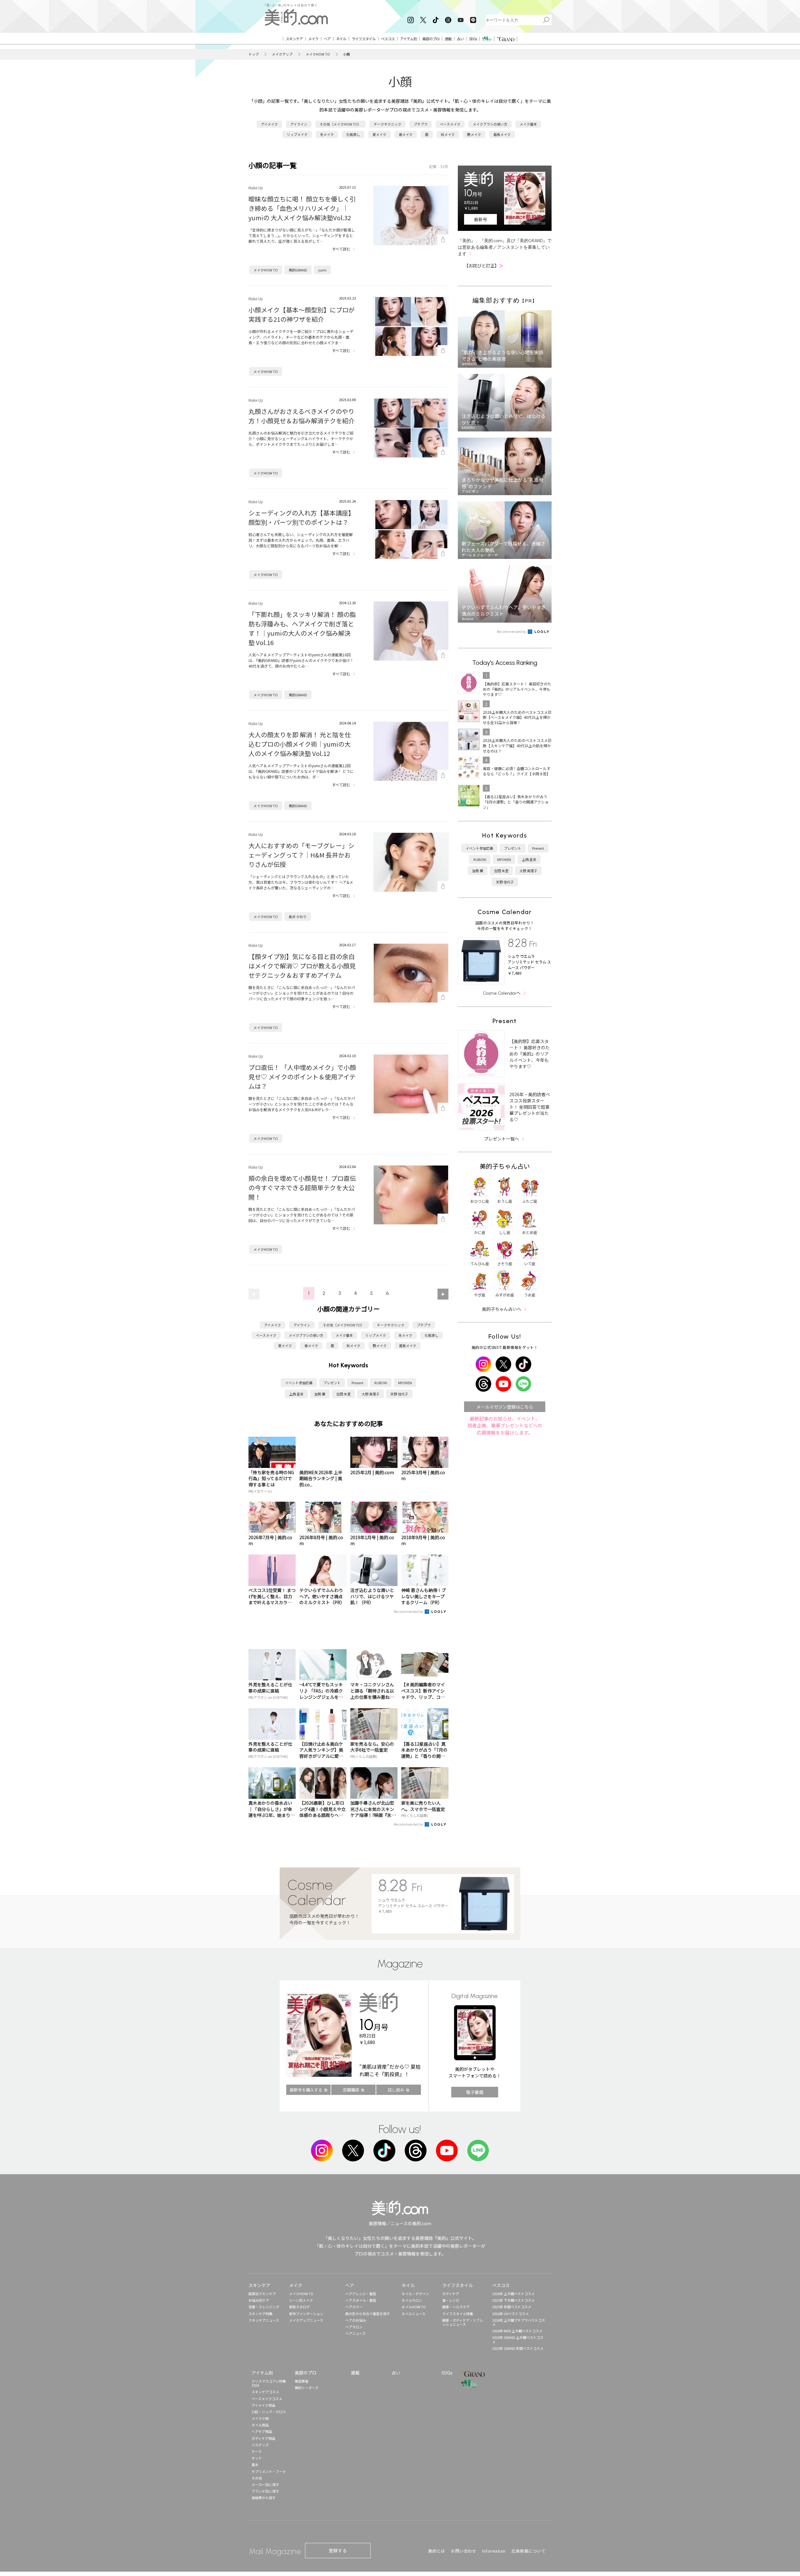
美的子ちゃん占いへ (502, 1309)
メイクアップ (282, 54)
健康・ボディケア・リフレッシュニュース (463, 2322)
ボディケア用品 (263, 2438)
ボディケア (451, 2294)
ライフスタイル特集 (458, 2314)
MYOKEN (405, 1383)
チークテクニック (387, 124)
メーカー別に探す (265, 2484)
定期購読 (351, 2090)
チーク (257, 2451)
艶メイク (474, 134)
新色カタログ (299, 2307)
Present (357, 1383)
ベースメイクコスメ (267, 2399)
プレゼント (332, 1383)
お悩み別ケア (259, 2300)
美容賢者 (302, 2381)
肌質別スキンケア (262, 2294)
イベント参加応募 (299, 1383)
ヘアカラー (354, 2307)
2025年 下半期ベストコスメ (513, 2300)
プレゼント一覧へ (502, 1139)
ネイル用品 (260, 2425)
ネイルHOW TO (414, 2307)
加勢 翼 (320, 1394)
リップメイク (297, 134)
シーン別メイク (301, 2300)
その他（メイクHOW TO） (340, 124)
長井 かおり (298, 917)
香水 (255, 2464)
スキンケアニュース (264, 2320)
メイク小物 (260, 2418)
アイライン (299, 124)
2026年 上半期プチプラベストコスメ (519, 2322)
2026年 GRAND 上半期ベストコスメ (518, 2339)
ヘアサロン (354, 2327)
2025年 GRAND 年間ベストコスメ (518, 2348)
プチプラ (421, 124)
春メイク (406, 134)
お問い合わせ (464, 2551)
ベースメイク (450, 124)
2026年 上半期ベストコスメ (513, 2294)
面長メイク (502, 134)
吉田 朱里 (343, 1394)
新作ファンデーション (306, 2314)
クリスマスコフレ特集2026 (269, 2383)
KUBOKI (381, 1383)
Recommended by (409, 1611)
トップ (254, 54)
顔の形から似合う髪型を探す (368, 2314)
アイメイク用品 (263, 2405)
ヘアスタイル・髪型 (361, 2300)
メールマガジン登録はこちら (505, 1407)
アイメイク (269, 124)
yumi (322, 270)
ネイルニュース (413, 2314)
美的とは (437, 2551)
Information (494, 2551)
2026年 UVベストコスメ (510, 2314)
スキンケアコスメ (265, 2392)
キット (257, 2458)
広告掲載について (528, 2551)
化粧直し (353, 134)
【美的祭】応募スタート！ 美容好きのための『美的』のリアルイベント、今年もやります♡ (530, 1054)
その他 (257, 2478)
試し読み (396, 2090)
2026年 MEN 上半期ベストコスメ (517, 2331)
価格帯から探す (264, 2498)
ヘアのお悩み (356, 2320)
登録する (338, 2550)
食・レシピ (451, 2300)
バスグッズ (260, 2445)
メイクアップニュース (306, 2320)
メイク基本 (528, 124)
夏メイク (379, 134)
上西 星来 (296, 1394)
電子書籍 (475, 2092)
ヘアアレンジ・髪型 (361, 2294)
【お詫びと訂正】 (484, 266)
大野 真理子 (370, 1394)
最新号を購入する (306, 2090)
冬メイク (327, 134)
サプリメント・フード (269, 2471)
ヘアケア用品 (262, 2431)
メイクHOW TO (318, 54)
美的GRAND (298, 270)
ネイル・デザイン (415, 2294)
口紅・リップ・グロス (269, 2412)
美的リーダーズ (307, 2388)
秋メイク (448, 134)
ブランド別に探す (265, 2491)
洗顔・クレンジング (264, 2307)
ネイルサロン (412, 2300)
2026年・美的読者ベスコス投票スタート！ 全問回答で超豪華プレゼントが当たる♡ (530, 1107)
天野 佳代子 (399, 1394)
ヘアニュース (355, 2333)
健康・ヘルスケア (456, 2307)
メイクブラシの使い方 (490, 124)
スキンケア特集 (260, 2314)
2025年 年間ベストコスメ (512, 2307)
